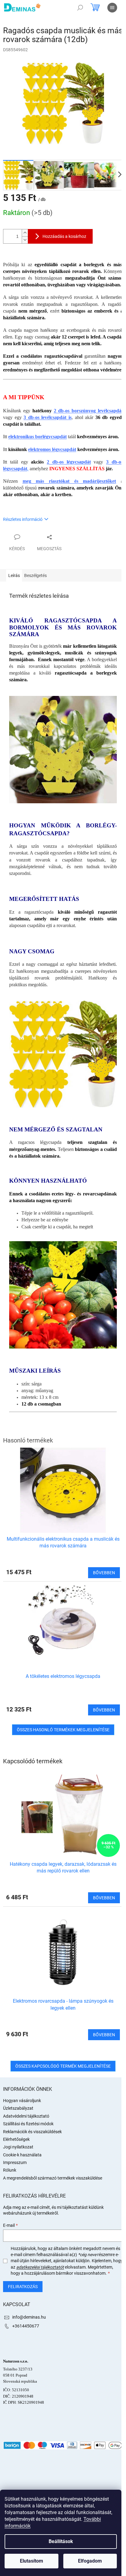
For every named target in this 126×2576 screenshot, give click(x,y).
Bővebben (104, 1898)
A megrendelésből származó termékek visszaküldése (53, 2178)
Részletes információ (23, 519)
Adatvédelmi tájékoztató (26, 2116)
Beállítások (61, 2541)
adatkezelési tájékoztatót (40, 2267)
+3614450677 (26, 2326)
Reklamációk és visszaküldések (32, 2132)
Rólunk (10, 2170)
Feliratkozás (23, 2287)
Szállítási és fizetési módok (28, 2124)
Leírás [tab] (14, 575)
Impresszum (15, 2162)
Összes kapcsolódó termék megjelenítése (63, 2066)
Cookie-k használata (22, 2155)
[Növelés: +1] (25, 233)
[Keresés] (80, 8)
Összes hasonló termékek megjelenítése (63, 1730)
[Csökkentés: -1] (25, 240)
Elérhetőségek (16, 2139)
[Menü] (112, 8)
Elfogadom (90, 2561)
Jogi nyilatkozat (18, 2147)
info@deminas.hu (29, 2317)
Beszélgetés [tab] (35, 575)
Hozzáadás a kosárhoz (64, 236)
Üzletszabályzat (18, 2108)
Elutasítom (31, 2561)
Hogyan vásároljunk (22, 2101)
